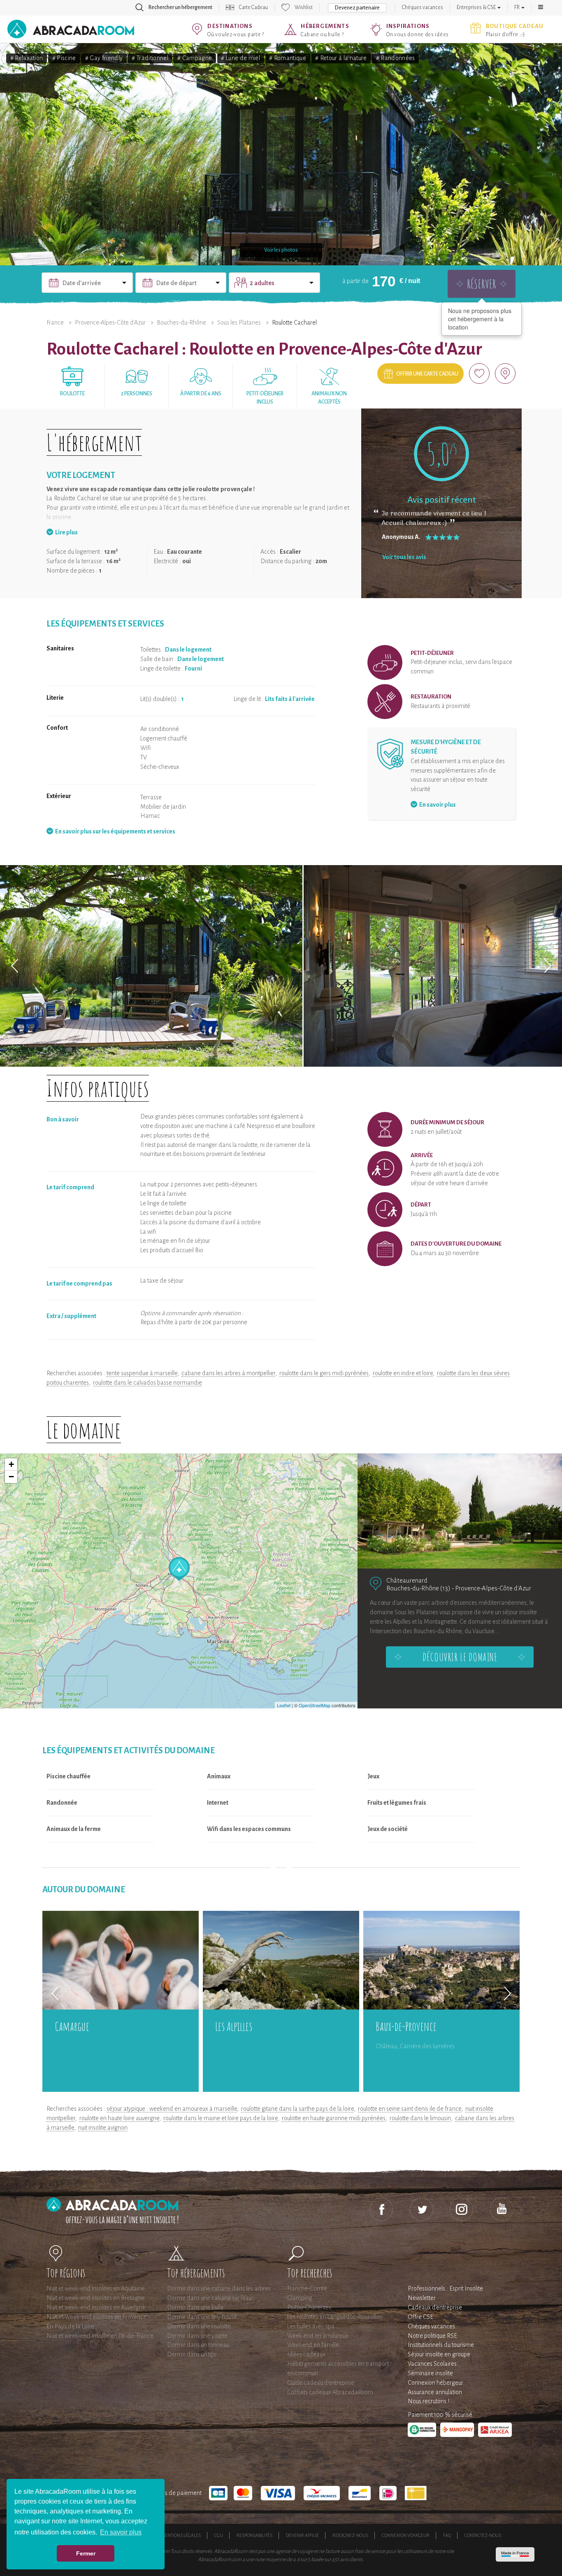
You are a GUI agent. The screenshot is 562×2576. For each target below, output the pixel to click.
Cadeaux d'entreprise (435, 2307)
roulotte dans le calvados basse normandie (147, 1383)
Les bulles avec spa (311, 2326)
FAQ (447, 2535)
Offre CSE (420, 2317)
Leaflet (284, 1705)
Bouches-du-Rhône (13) (418, 1588)
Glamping (300, 2298)
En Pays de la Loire (70, 2326)
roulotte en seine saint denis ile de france (410, 2109)
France (55, 323)
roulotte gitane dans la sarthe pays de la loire (297, 2109)
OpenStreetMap (315, 1705)
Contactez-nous (483, 2535)
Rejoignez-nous (350, 2535)
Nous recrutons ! (428, 2401)
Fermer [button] (86, 2553)
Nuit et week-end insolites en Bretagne (96, 2298)
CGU (219, 2535)
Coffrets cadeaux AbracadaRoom (330, 2392)
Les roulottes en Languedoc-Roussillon (335, 2317)
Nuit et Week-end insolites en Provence (96, 2317)
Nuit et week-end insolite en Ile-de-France (100, 2336)
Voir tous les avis (404, 557)
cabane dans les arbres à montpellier (228, 1373)
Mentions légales (181, 2535)
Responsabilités (254, 2535)
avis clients (351, 2560)
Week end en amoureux (318, 2336)
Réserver (482, 284)
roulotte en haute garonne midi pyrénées (334, 2118)
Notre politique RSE (432, 2336)
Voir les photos (281, 250)
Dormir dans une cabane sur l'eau (209, 2298)
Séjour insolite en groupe (439, 2354)
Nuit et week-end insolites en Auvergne (96, 2307)
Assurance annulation (435, 2392)
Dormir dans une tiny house (202, 2317)
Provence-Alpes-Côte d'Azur (110, 323)
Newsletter (422, 2298)
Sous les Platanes (239, 323)
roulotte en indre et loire (403, 1373)
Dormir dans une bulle (195, 2307)
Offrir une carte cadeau (427, 374)
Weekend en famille (313, 2345)
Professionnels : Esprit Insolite (445, 2288)
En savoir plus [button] (121, 2532)
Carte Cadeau (253, 7)
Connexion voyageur (406, 2535)
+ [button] (11, 1464)
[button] (541, 7)
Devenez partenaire (357, 8)
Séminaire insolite (430, 2373)
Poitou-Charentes (309, 2307)
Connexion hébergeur (435, 2383)
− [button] (11, 1477)
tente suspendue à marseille (142, 1373)
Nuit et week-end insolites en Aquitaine (96, 2288)
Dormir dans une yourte (197, 2336)
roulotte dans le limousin (420, 2118)
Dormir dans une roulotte (199, 2326)
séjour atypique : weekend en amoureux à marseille (172, 2109)
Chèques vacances (423, 7)
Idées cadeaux (306, 2354)
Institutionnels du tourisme (441, 2345)
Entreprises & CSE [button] (477, 7)
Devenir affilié (302, 2535)
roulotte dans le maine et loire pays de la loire (221, 2118)
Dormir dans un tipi (191, 2354)
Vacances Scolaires (432, 2364)
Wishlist (304, 7)
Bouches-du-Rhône (181, 323)
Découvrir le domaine (460, 1657)
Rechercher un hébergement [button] (180, 7)
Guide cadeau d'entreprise (321, 2383)
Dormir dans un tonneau (198, 2345)
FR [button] (517, 7)
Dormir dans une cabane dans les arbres (219, 2288)
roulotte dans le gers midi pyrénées (324, 1373)
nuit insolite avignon (103, 2128)
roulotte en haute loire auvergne (119, 2118)
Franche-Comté (307, 2288)
